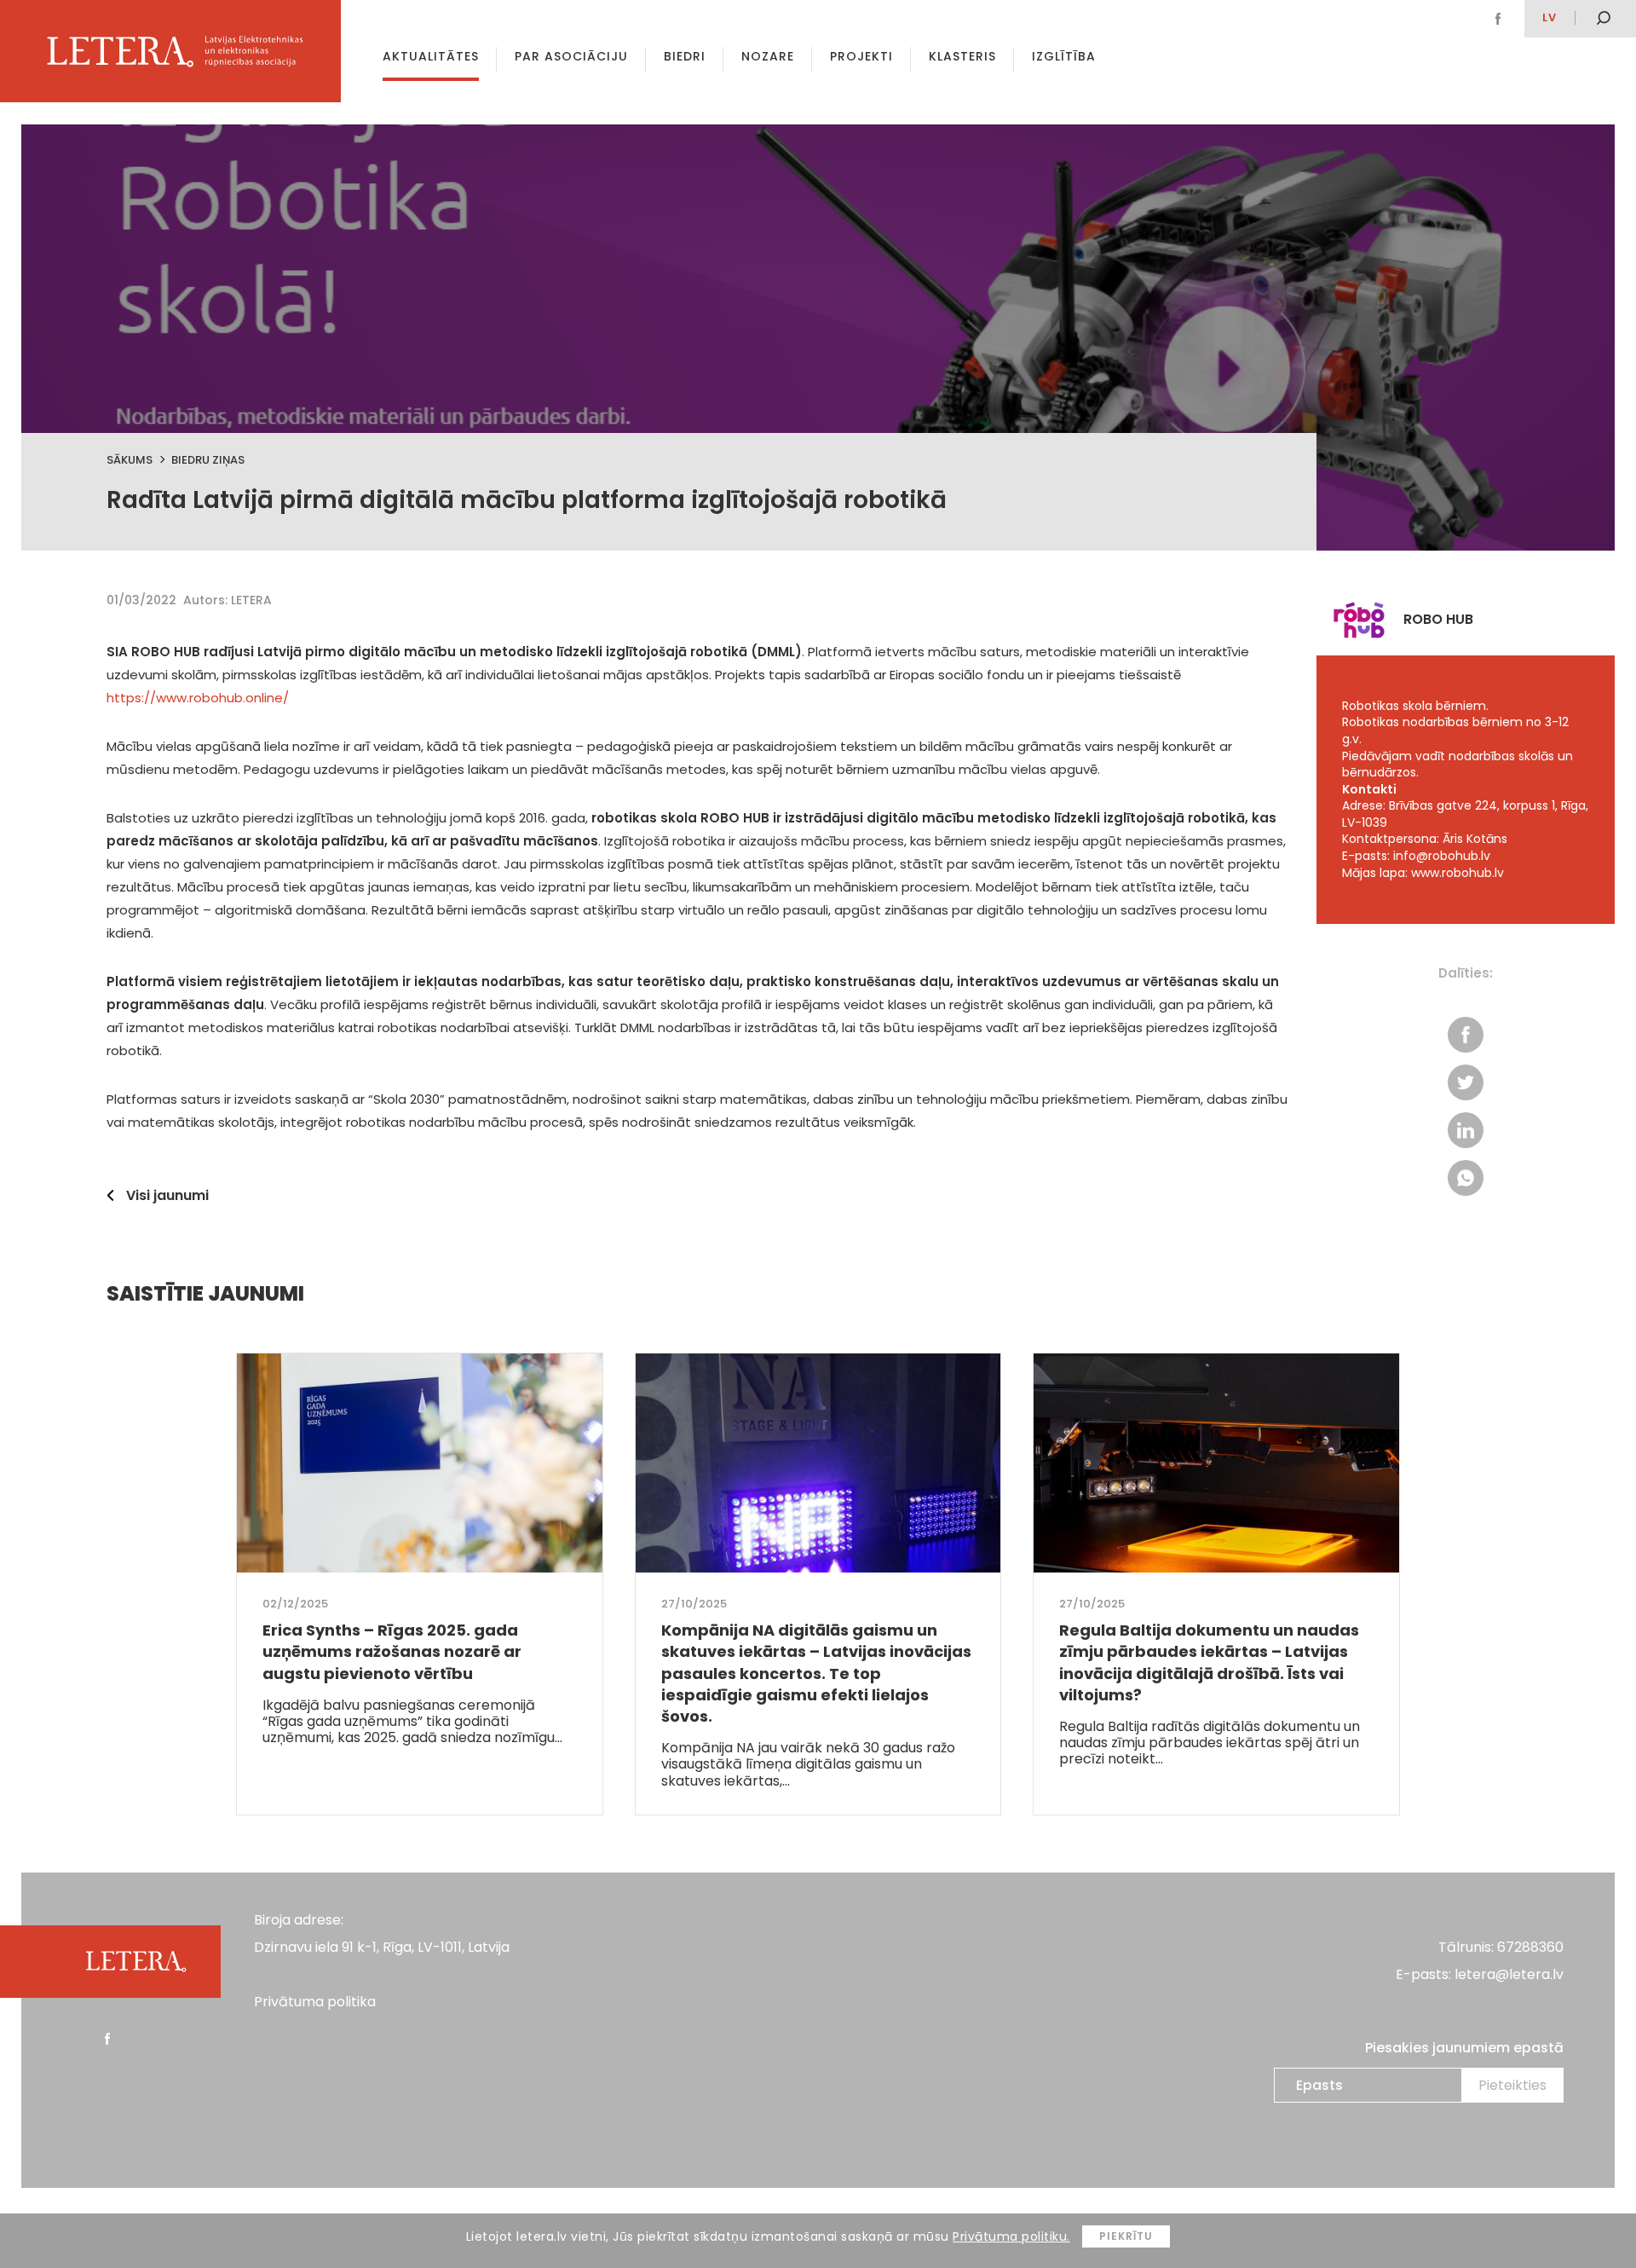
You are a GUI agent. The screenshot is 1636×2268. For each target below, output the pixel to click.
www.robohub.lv (1457, 873)
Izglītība (1064, 56)
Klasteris (962, 56)
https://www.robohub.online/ (198, 698)
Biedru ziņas (208, 460)
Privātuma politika (315, 2002)
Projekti (861, 56)
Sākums (130, 460)
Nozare (768, 56)
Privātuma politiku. (1011, 2236)
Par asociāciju (571, 56)
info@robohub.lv (1442, 856)
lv (1550, 17)
